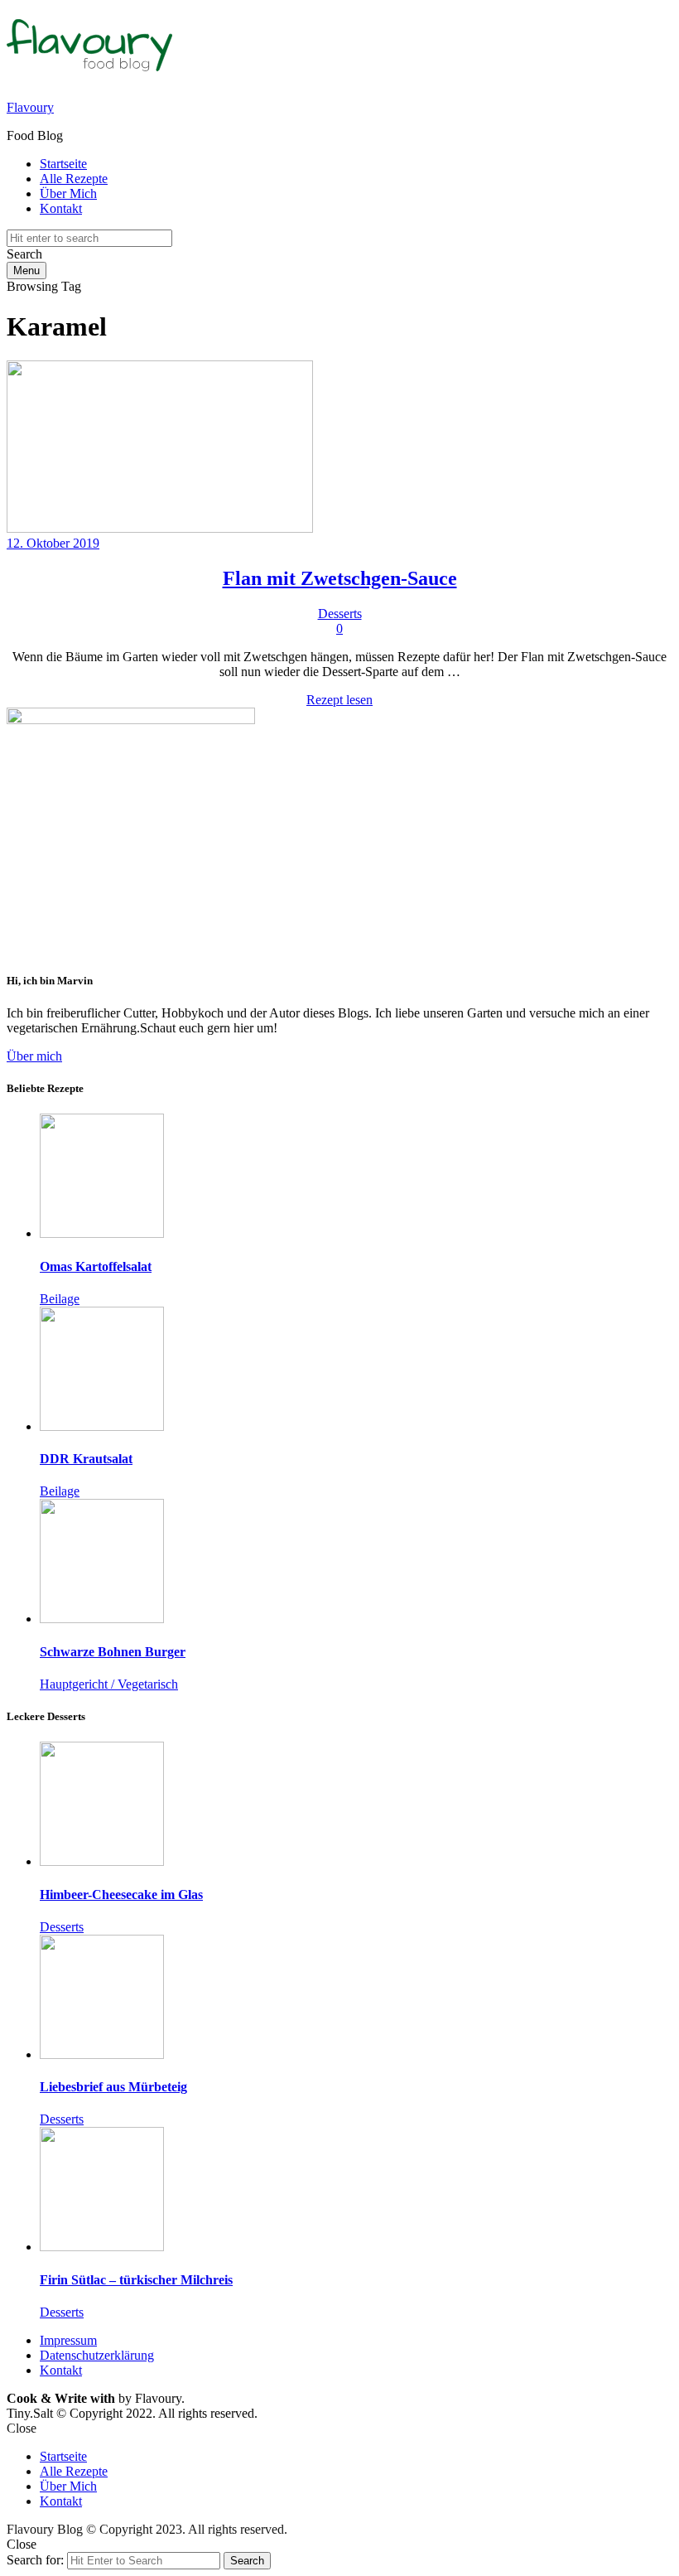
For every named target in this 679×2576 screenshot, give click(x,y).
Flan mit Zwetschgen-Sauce (340, 578)
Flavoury (30, 107)
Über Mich (68, 193)
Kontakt (61, 208)
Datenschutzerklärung (97, 2355)
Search (247, 2561)
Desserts (340, 614)
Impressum (68, 2340)
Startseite (63, 164)
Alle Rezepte (74, 179)
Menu (26, 271)
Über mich (34, 1056)
